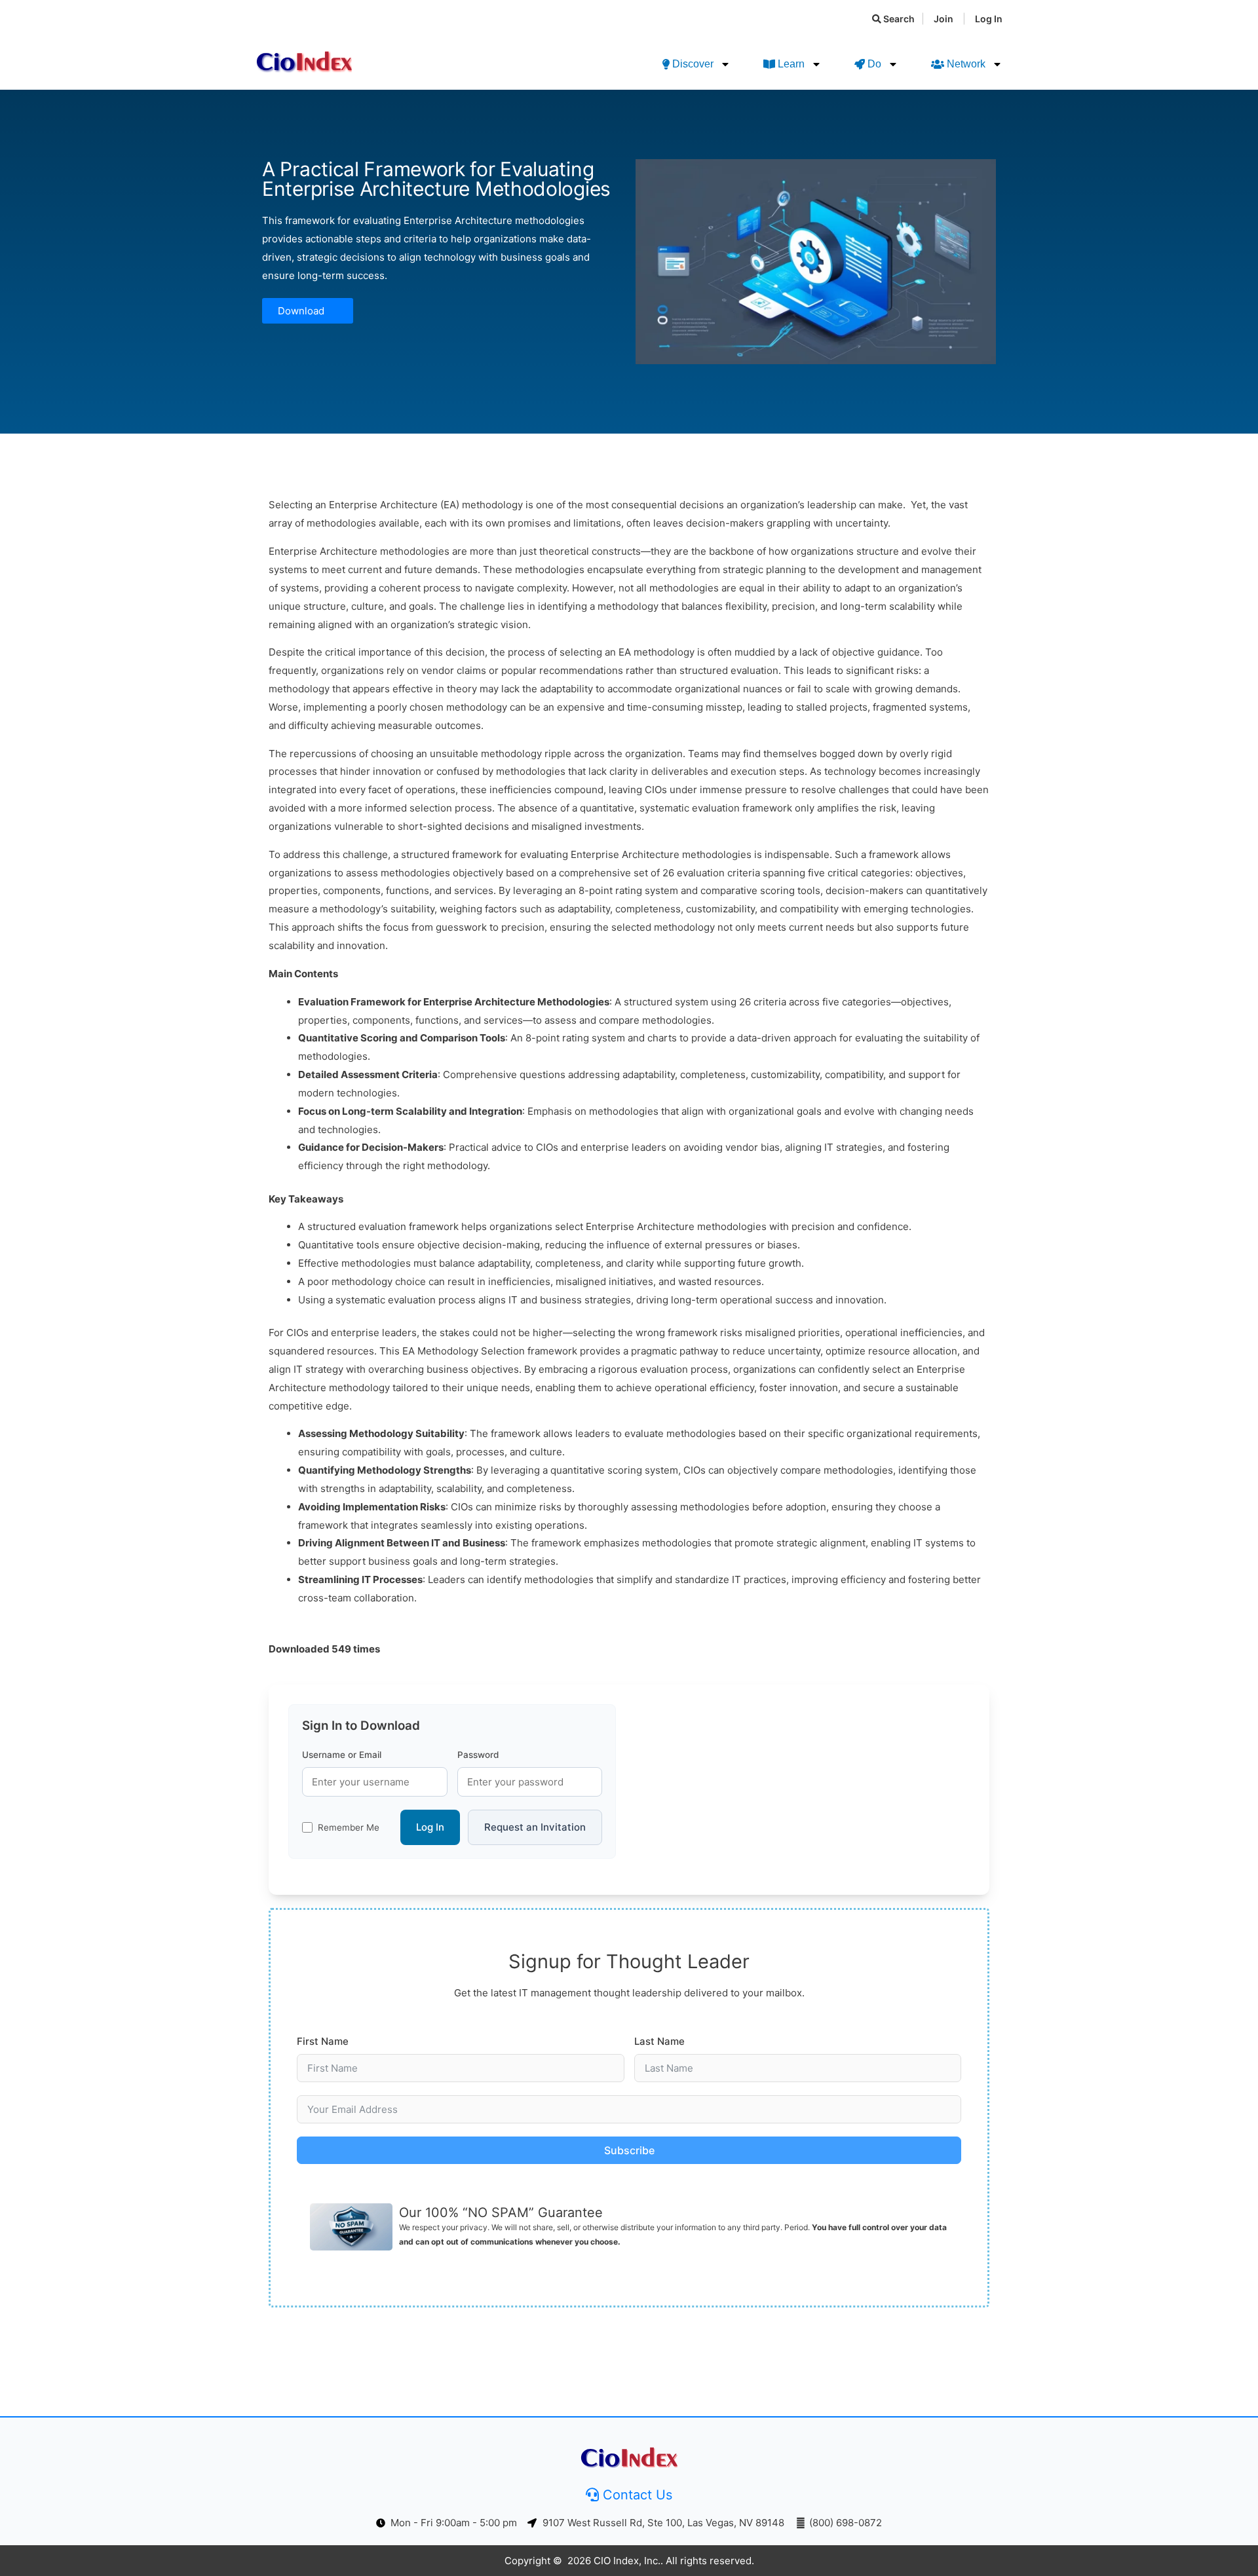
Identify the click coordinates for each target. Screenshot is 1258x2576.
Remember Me (349, 1827)
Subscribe (629, 2150)
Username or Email (342, 1755)
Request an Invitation (535, 1827)
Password (478, 1755)
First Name (323, 2041)
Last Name (659, 2041)
